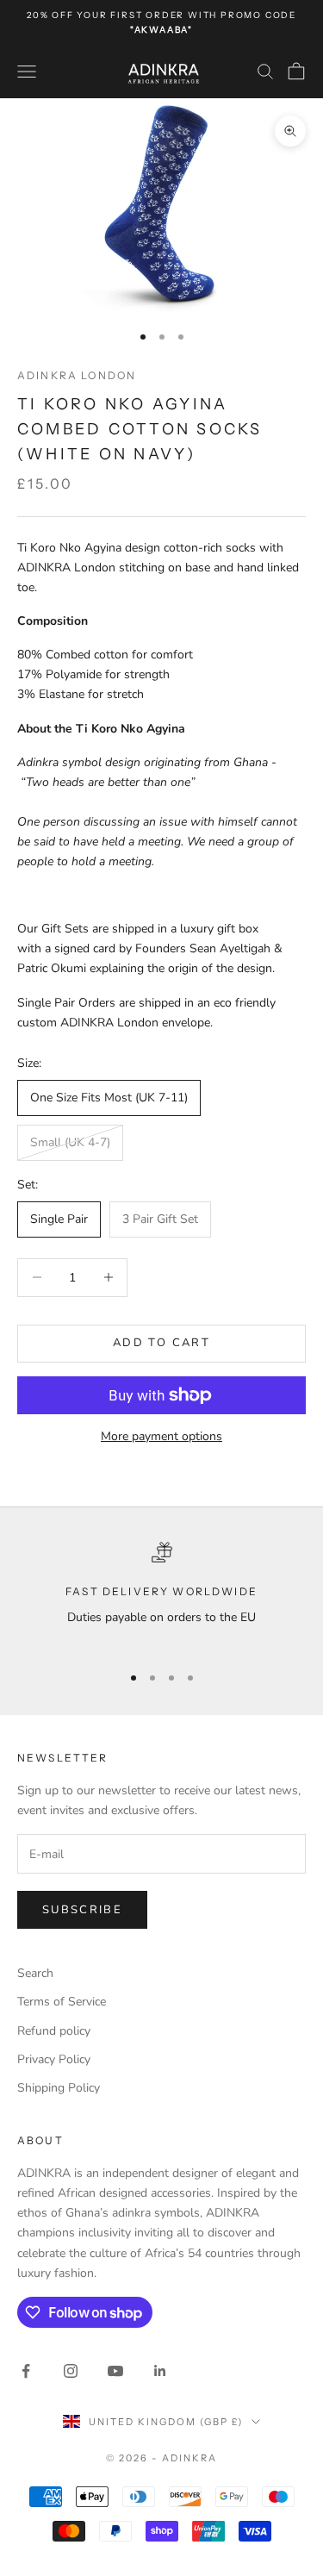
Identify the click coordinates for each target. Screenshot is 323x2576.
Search (35, 1973)
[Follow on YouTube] (115, 2371)
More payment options (161, 1436)
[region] (161, 1595)
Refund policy (54, 2031)
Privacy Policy (54, 2059)
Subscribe (82, 1910)
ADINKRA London (77, 375)
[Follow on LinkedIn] (160, 2371)
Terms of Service (62, 2002)
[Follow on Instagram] (71, 2371)
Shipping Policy (59, 2088)
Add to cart (161, 1343)
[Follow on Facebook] (26, 2371)
